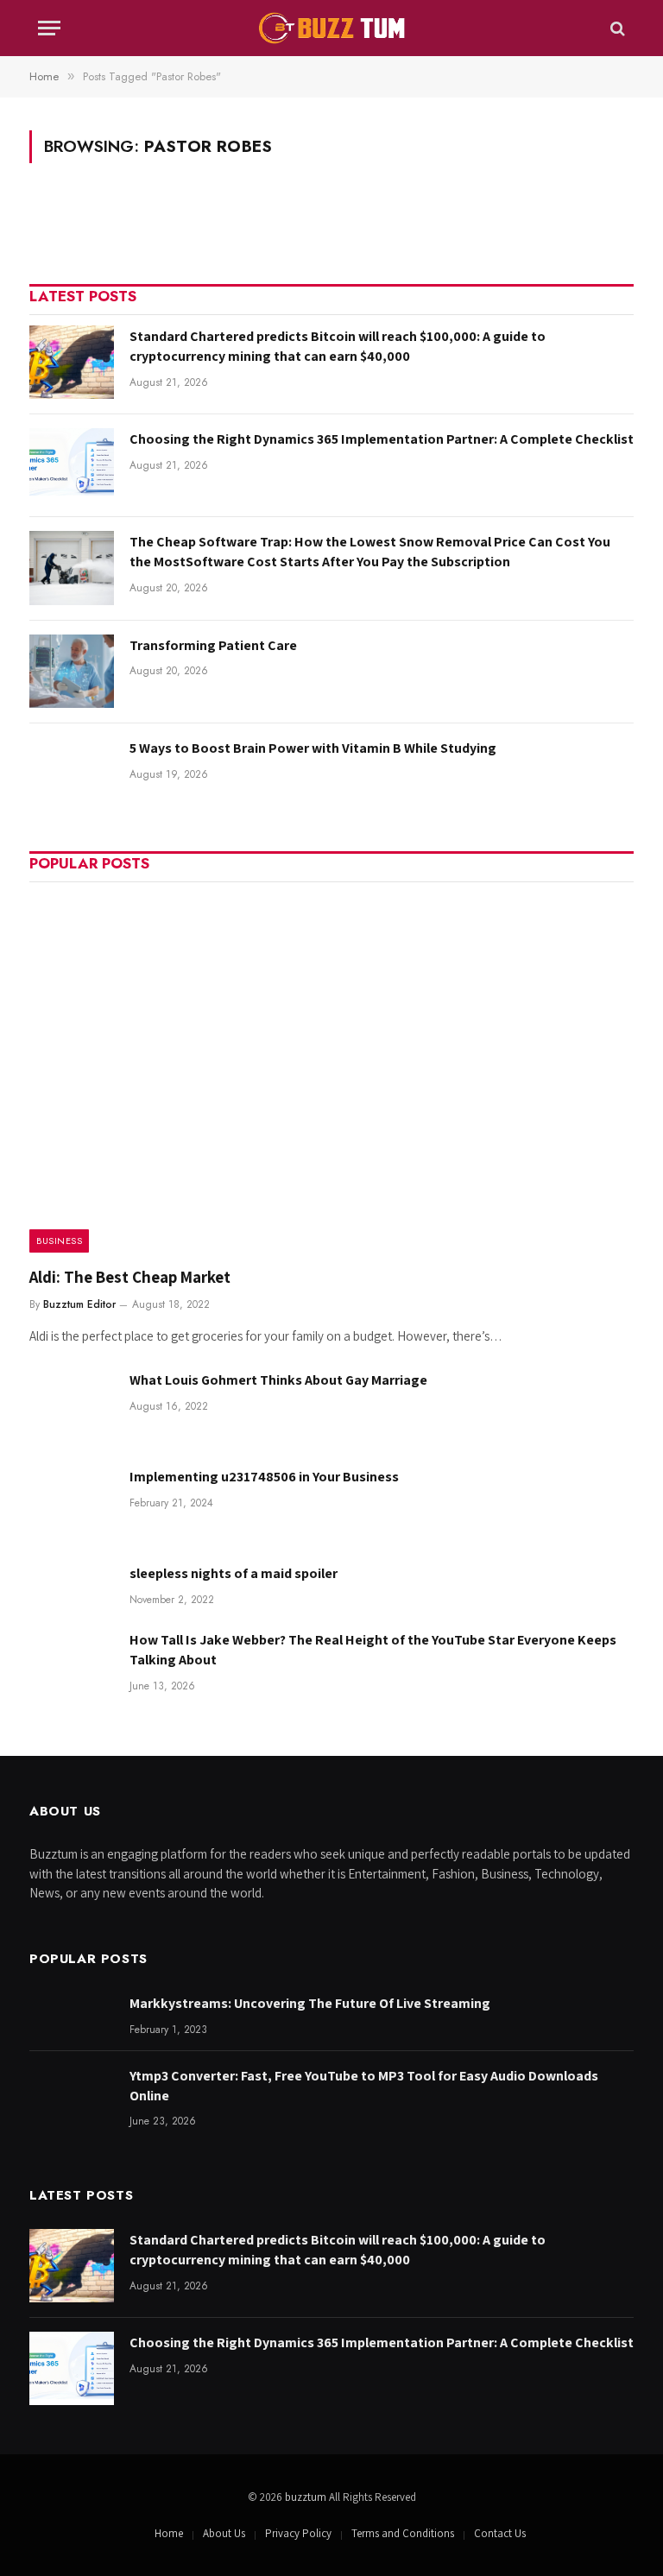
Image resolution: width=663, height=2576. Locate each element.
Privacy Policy (298, 2533)
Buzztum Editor (79, 1304)
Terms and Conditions (403, 2533)
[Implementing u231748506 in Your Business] (72, 1503)
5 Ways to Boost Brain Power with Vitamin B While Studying (313, 748)
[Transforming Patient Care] (72, 671)
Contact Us (500, 2533)
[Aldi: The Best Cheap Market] (331, 1073)
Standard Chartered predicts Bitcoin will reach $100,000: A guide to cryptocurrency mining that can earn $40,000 (338, 346)
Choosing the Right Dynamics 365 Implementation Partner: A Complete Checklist (382, 439)
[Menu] (49, 28)
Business (59, 1241)
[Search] (616, 28)
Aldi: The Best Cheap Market (130, 1277)
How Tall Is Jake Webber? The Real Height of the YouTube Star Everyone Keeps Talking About (373, 1650)
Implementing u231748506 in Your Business (264, 1477)
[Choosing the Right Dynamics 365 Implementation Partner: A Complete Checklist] (72, 465)
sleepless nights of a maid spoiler (234, 1573)
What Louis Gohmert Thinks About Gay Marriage (278, 1380)
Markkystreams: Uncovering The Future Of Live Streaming (310, 2003)
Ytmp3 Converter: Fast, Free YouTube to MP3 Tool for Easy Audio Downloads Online (364, 2086)
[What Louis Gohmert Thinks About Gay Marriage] (72, 1406)
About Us (224, 2533)
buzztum (307, 2497)
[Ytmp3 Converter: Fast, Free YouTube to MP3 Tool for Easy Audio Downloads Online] (72, 2102)
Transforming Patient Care (213, 645)
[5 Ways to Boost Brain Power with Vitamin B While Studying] (72, 774)
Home (169, 2533)
